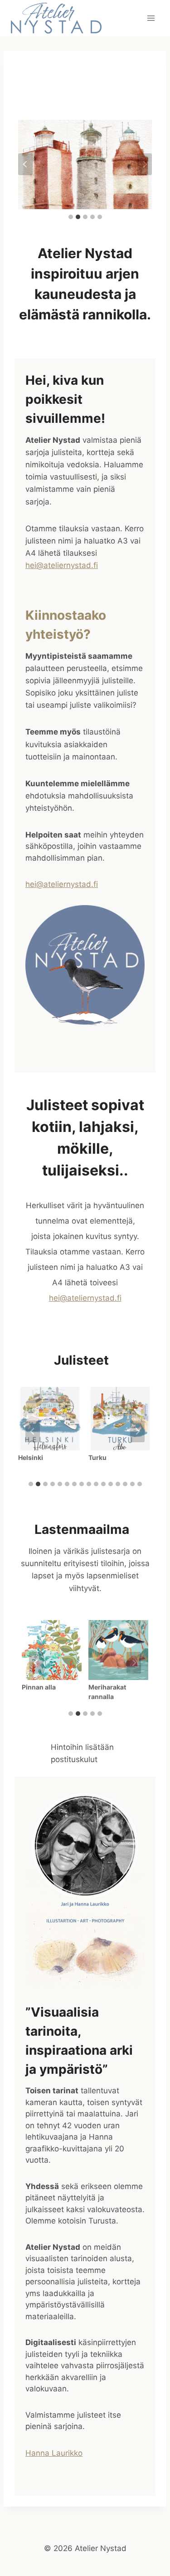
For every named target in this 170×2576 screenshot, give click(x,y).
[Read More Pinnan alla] (52, 1650)
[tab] (71, 217)
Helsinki (31, 1457)
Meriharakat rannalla (107, 1692)
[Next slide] (145, 164)
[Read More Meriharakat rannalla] (118, 1650)
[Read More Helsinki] (50, 1419)
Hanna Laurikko (54, 2453)
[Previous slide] (25, 164)
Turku (97, 1457)
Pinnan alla (39, 1687)
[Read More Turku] (120, 1419)
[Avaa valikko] (151, 18)
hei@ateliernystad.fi (62, 565)
